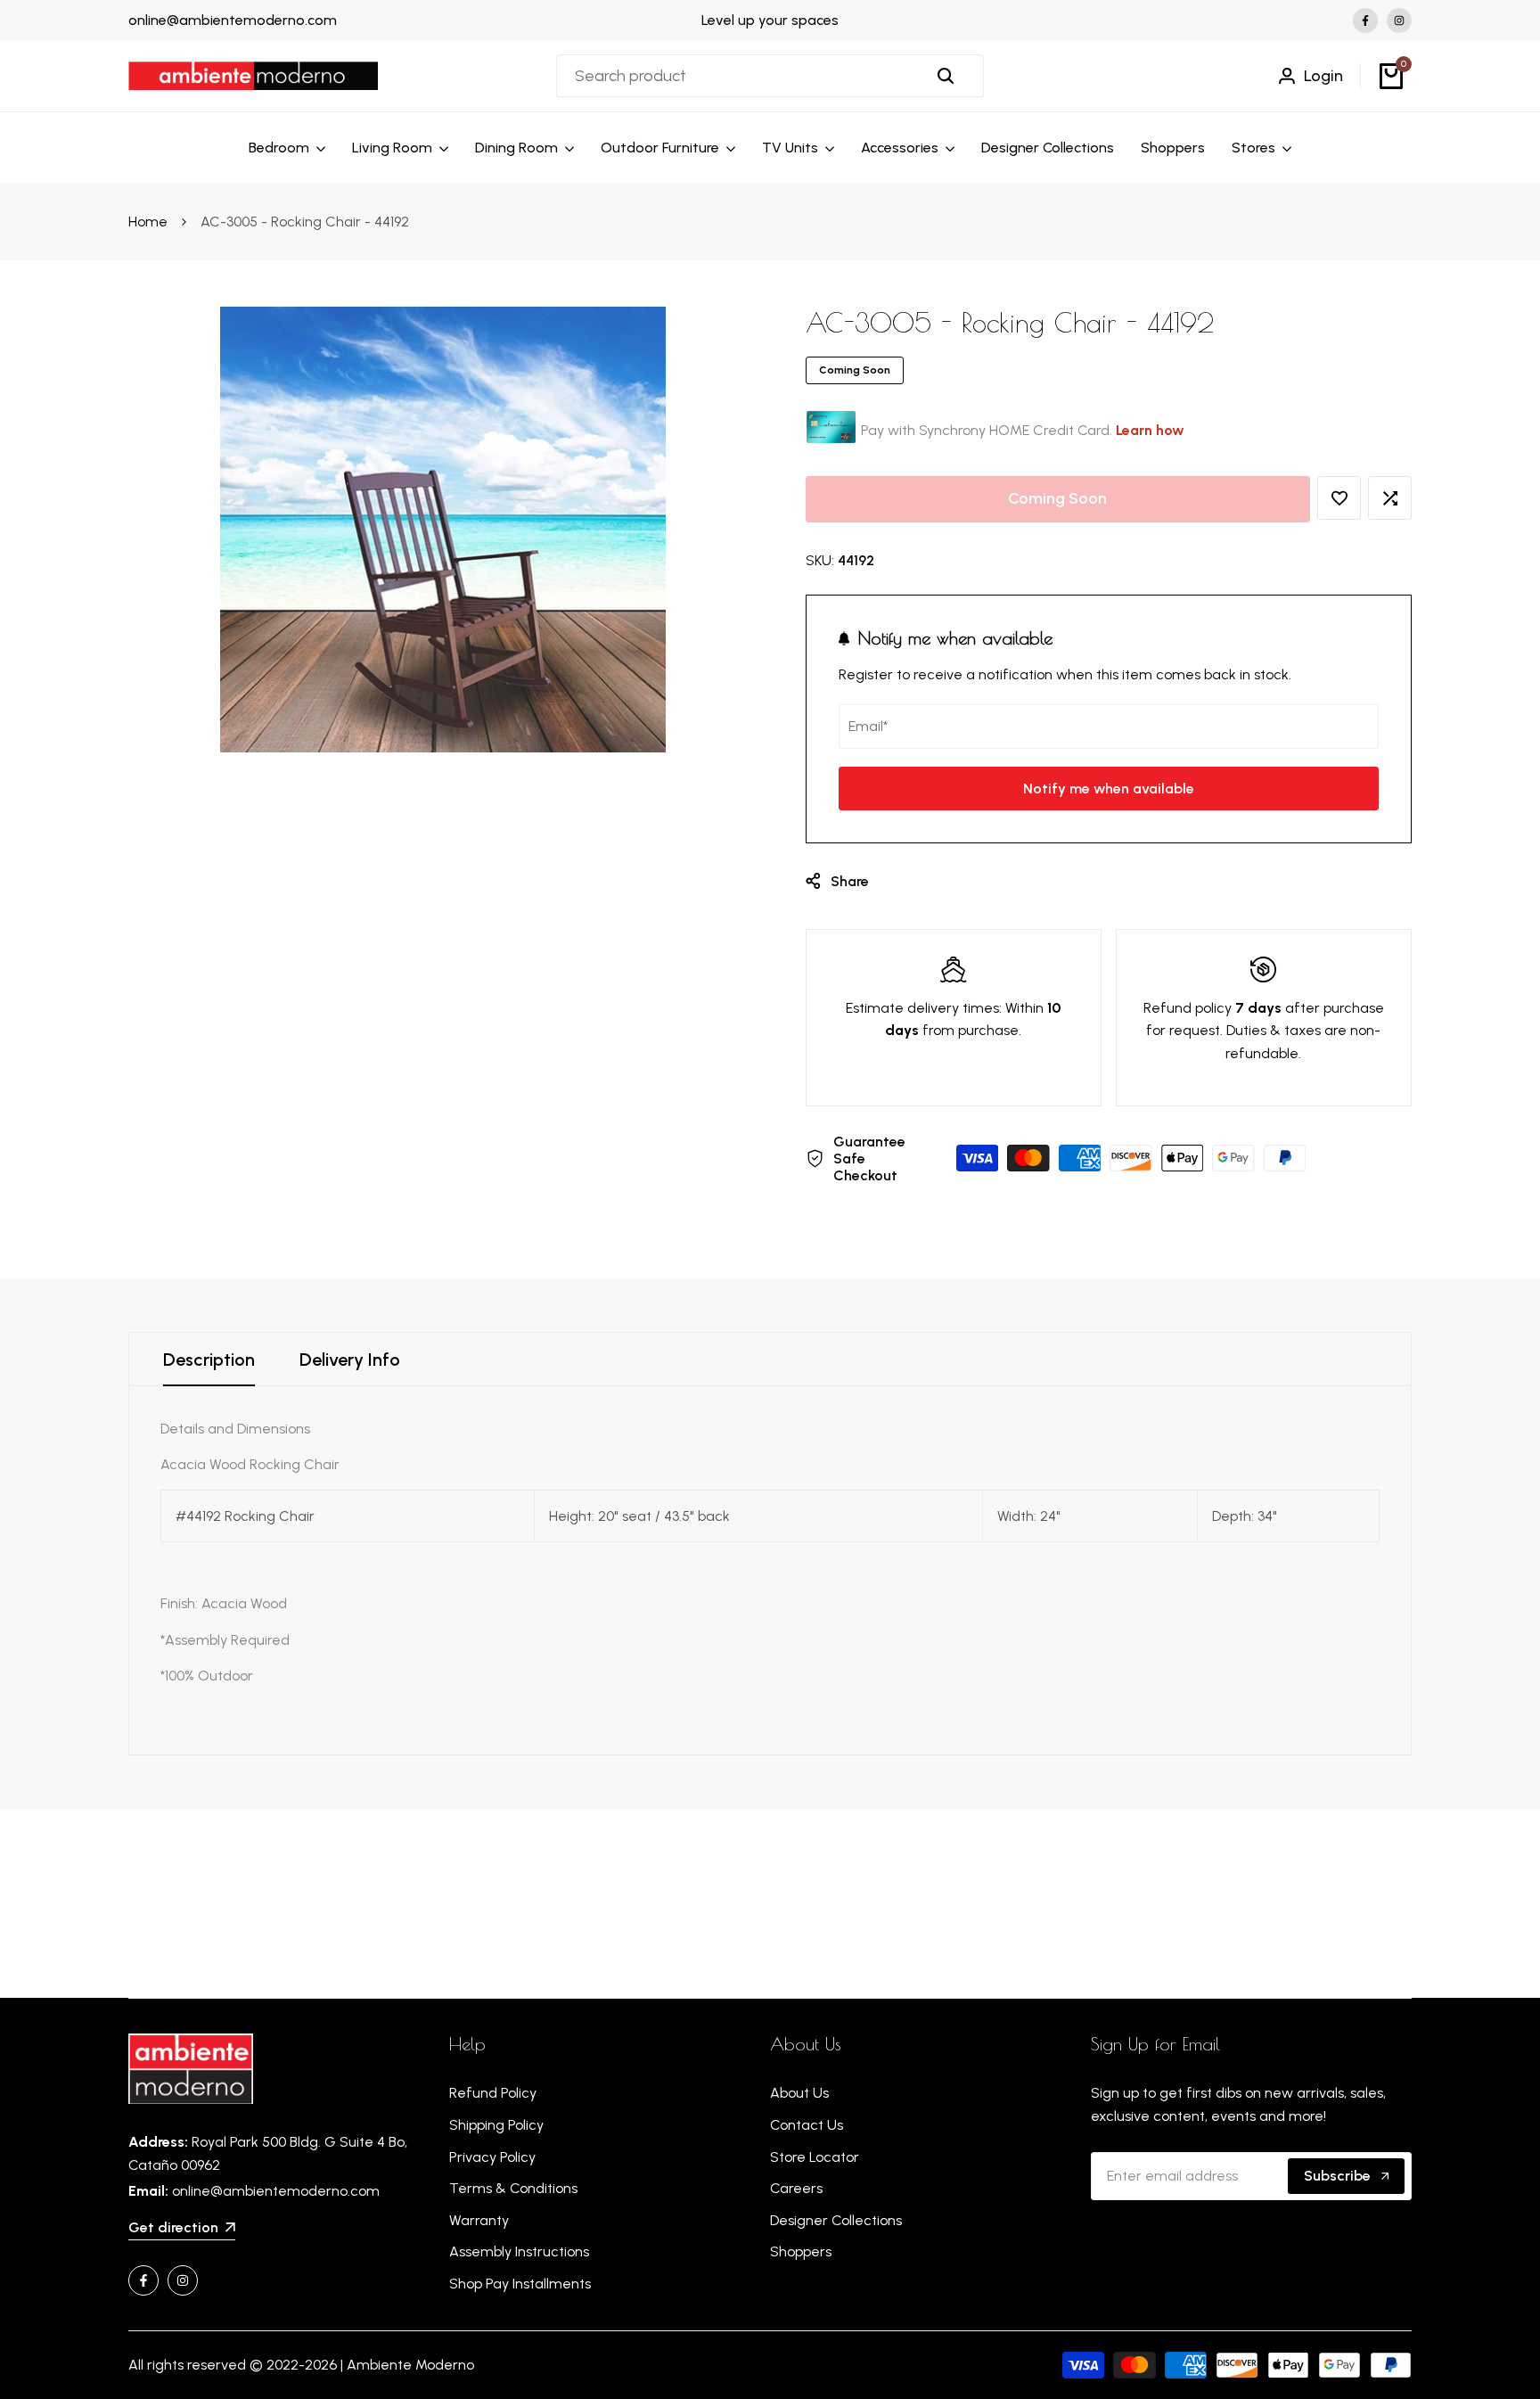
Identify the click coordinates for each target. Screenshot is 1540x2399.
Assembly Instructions (519, 2251)
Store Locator (815, 2157)
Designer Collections (836, 2220)
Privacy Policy (492, 2157)
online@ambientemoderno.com (233, 20)
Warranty (479, 2220)
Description (209, 1360)
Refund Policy (493, 2093)
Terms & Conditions (513, 2188)
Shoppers (801, 2251)
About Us (799, 2093)
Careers (796, 2188)
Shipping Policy (496, 2125)
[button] (1339, 498)
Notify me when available (1109, 789)
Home (148, 222)
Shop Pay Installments (520, 2284)
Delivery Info (350, 1360)
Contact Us (807, 2125)
